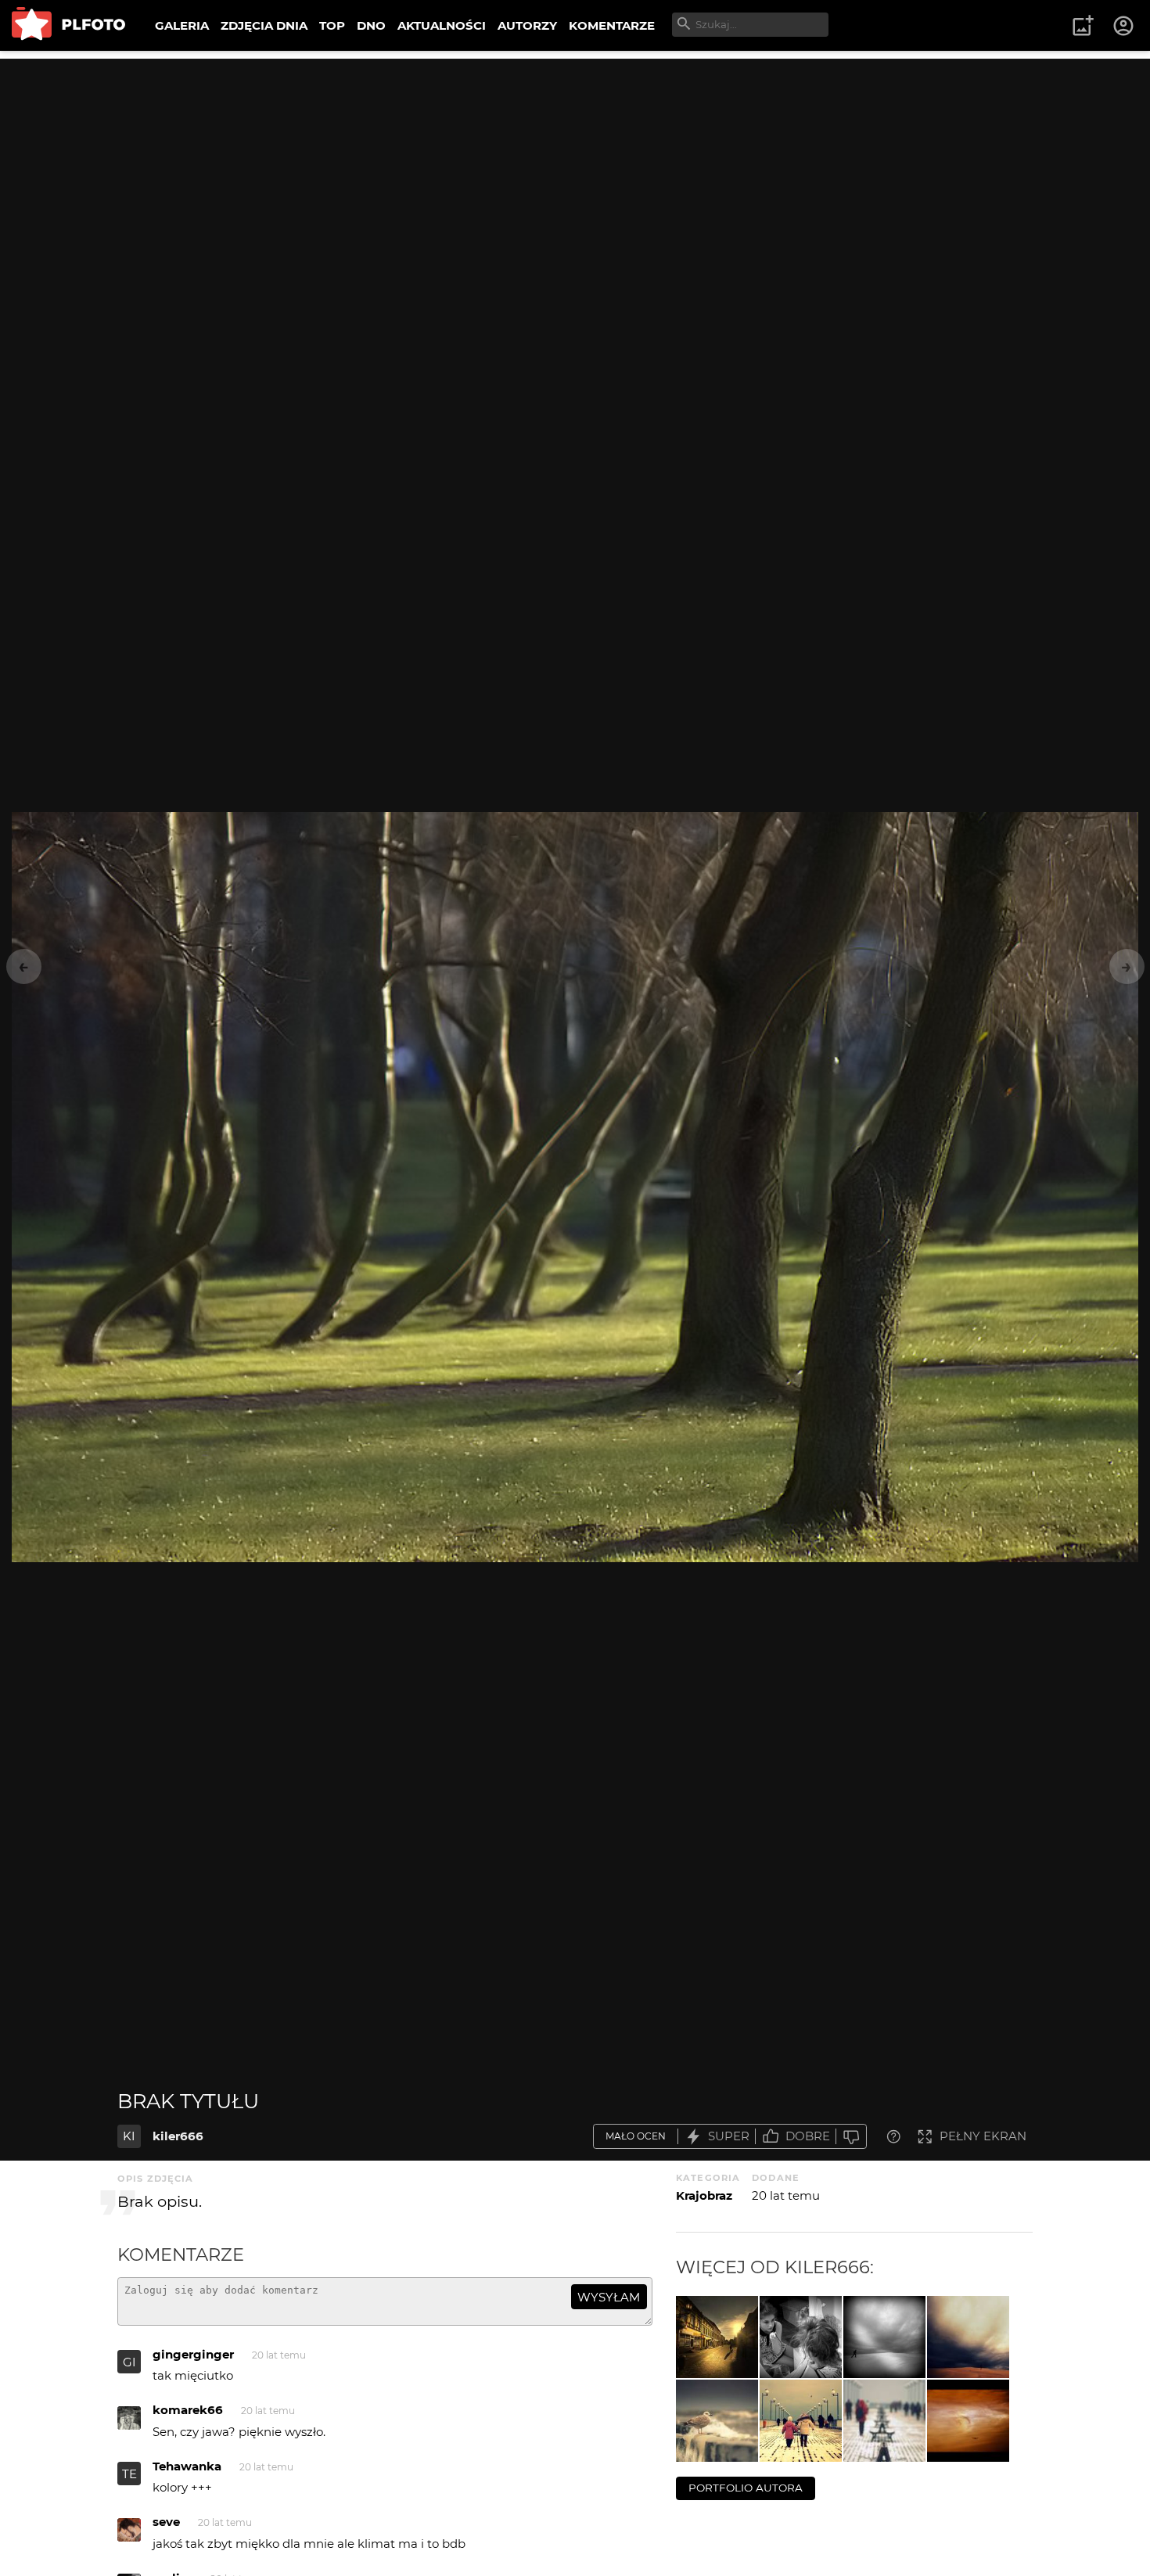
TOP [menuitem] (332, 25)
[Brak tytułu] (717, 2337)
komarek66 (188, 2410)
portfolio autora (746, 2488)
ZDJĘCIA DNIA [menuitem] (264, 25)
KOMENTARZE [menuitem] (612, 25)
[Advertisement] (575, 168)
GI (129, 2362)
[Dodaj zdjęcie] (1083, 26)
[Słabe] (851, 2137)
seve (166, 2522)
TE (129, 2474)
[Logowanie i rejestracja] (1124, 26)
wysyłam (609, 2297)
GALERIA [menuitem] (182, 25)
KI (129, 2136)
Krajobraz (704, 2195)
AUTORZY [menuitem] (527, 25)
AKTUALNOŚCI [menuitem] (442, 25)
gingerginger (193, 2354)
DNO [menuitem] (371, 25)
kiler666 (178, 2136)
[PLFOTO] (68, 25)
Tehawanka (187, 2466)
